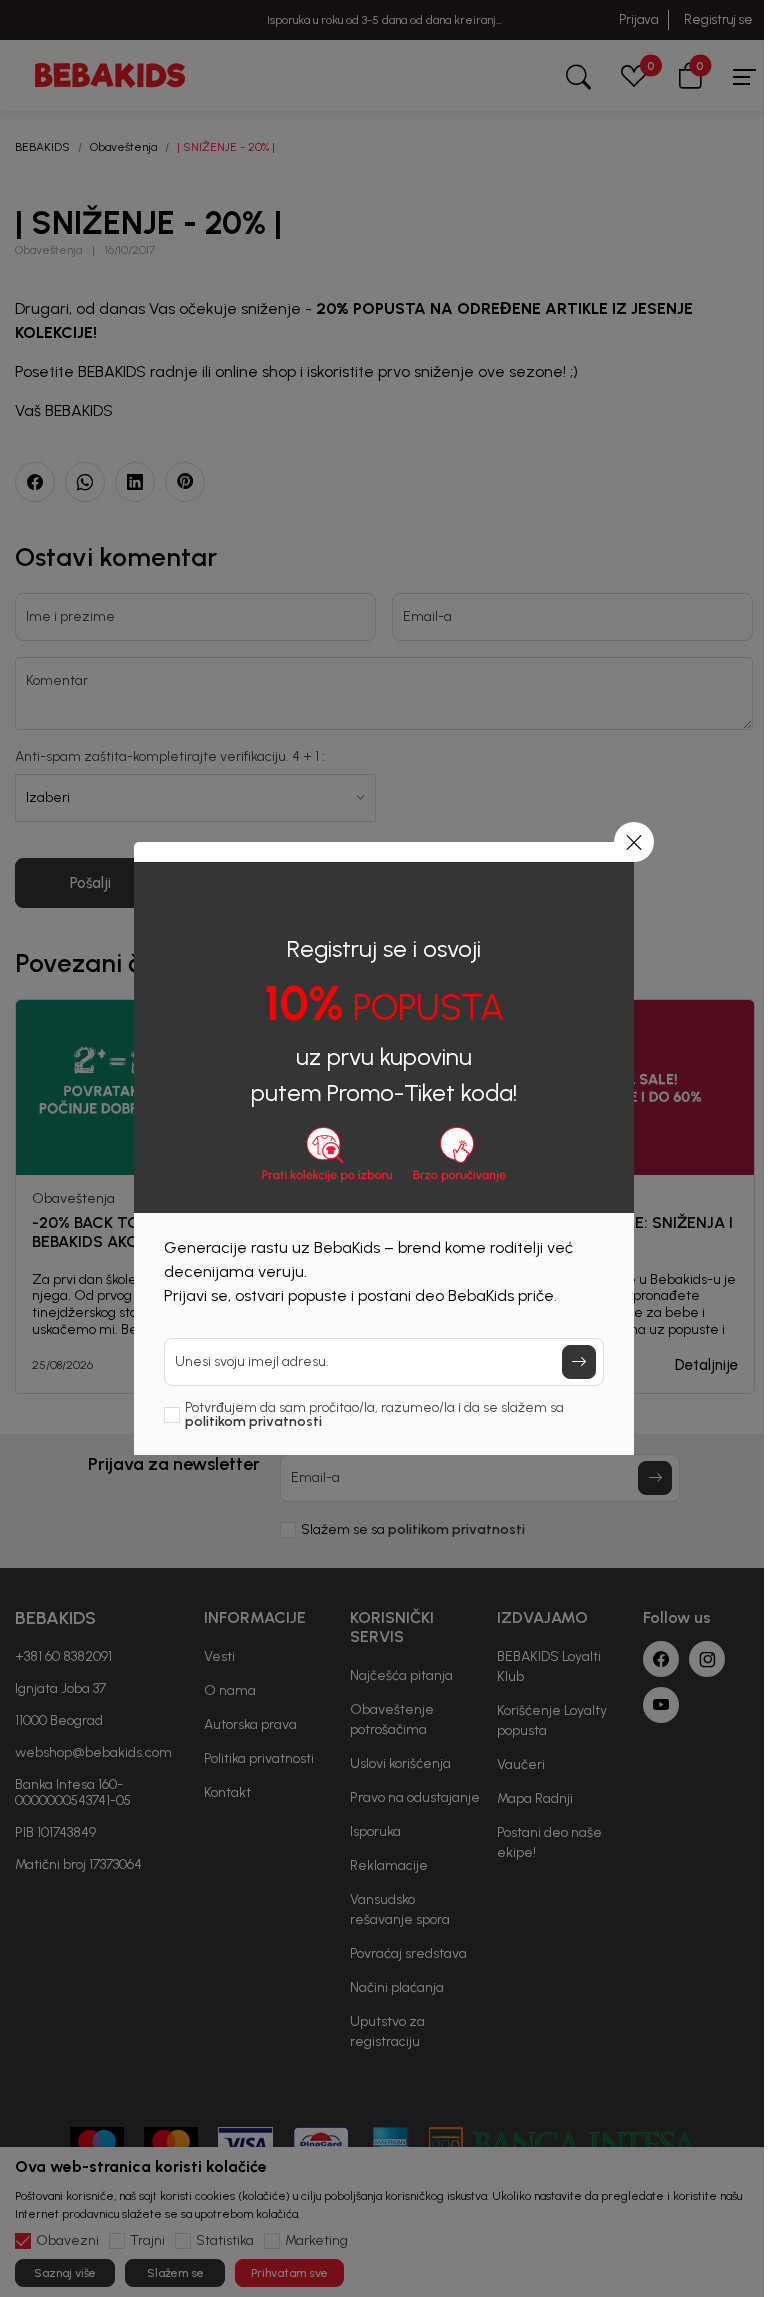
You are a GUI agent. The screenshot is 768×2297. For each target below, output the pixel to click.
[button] (634, 842)
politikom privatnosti (253, 1421)
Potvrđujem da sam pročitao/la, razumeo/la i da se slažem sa (374, 1415)
